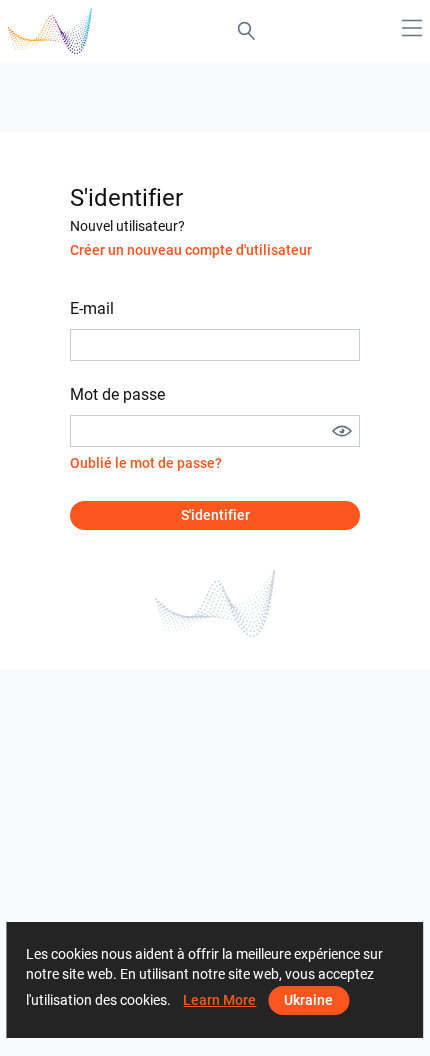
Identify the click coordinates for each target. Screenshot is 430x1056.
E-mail (92, 308)
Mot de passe (117, 394)
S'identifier (215, 515)
